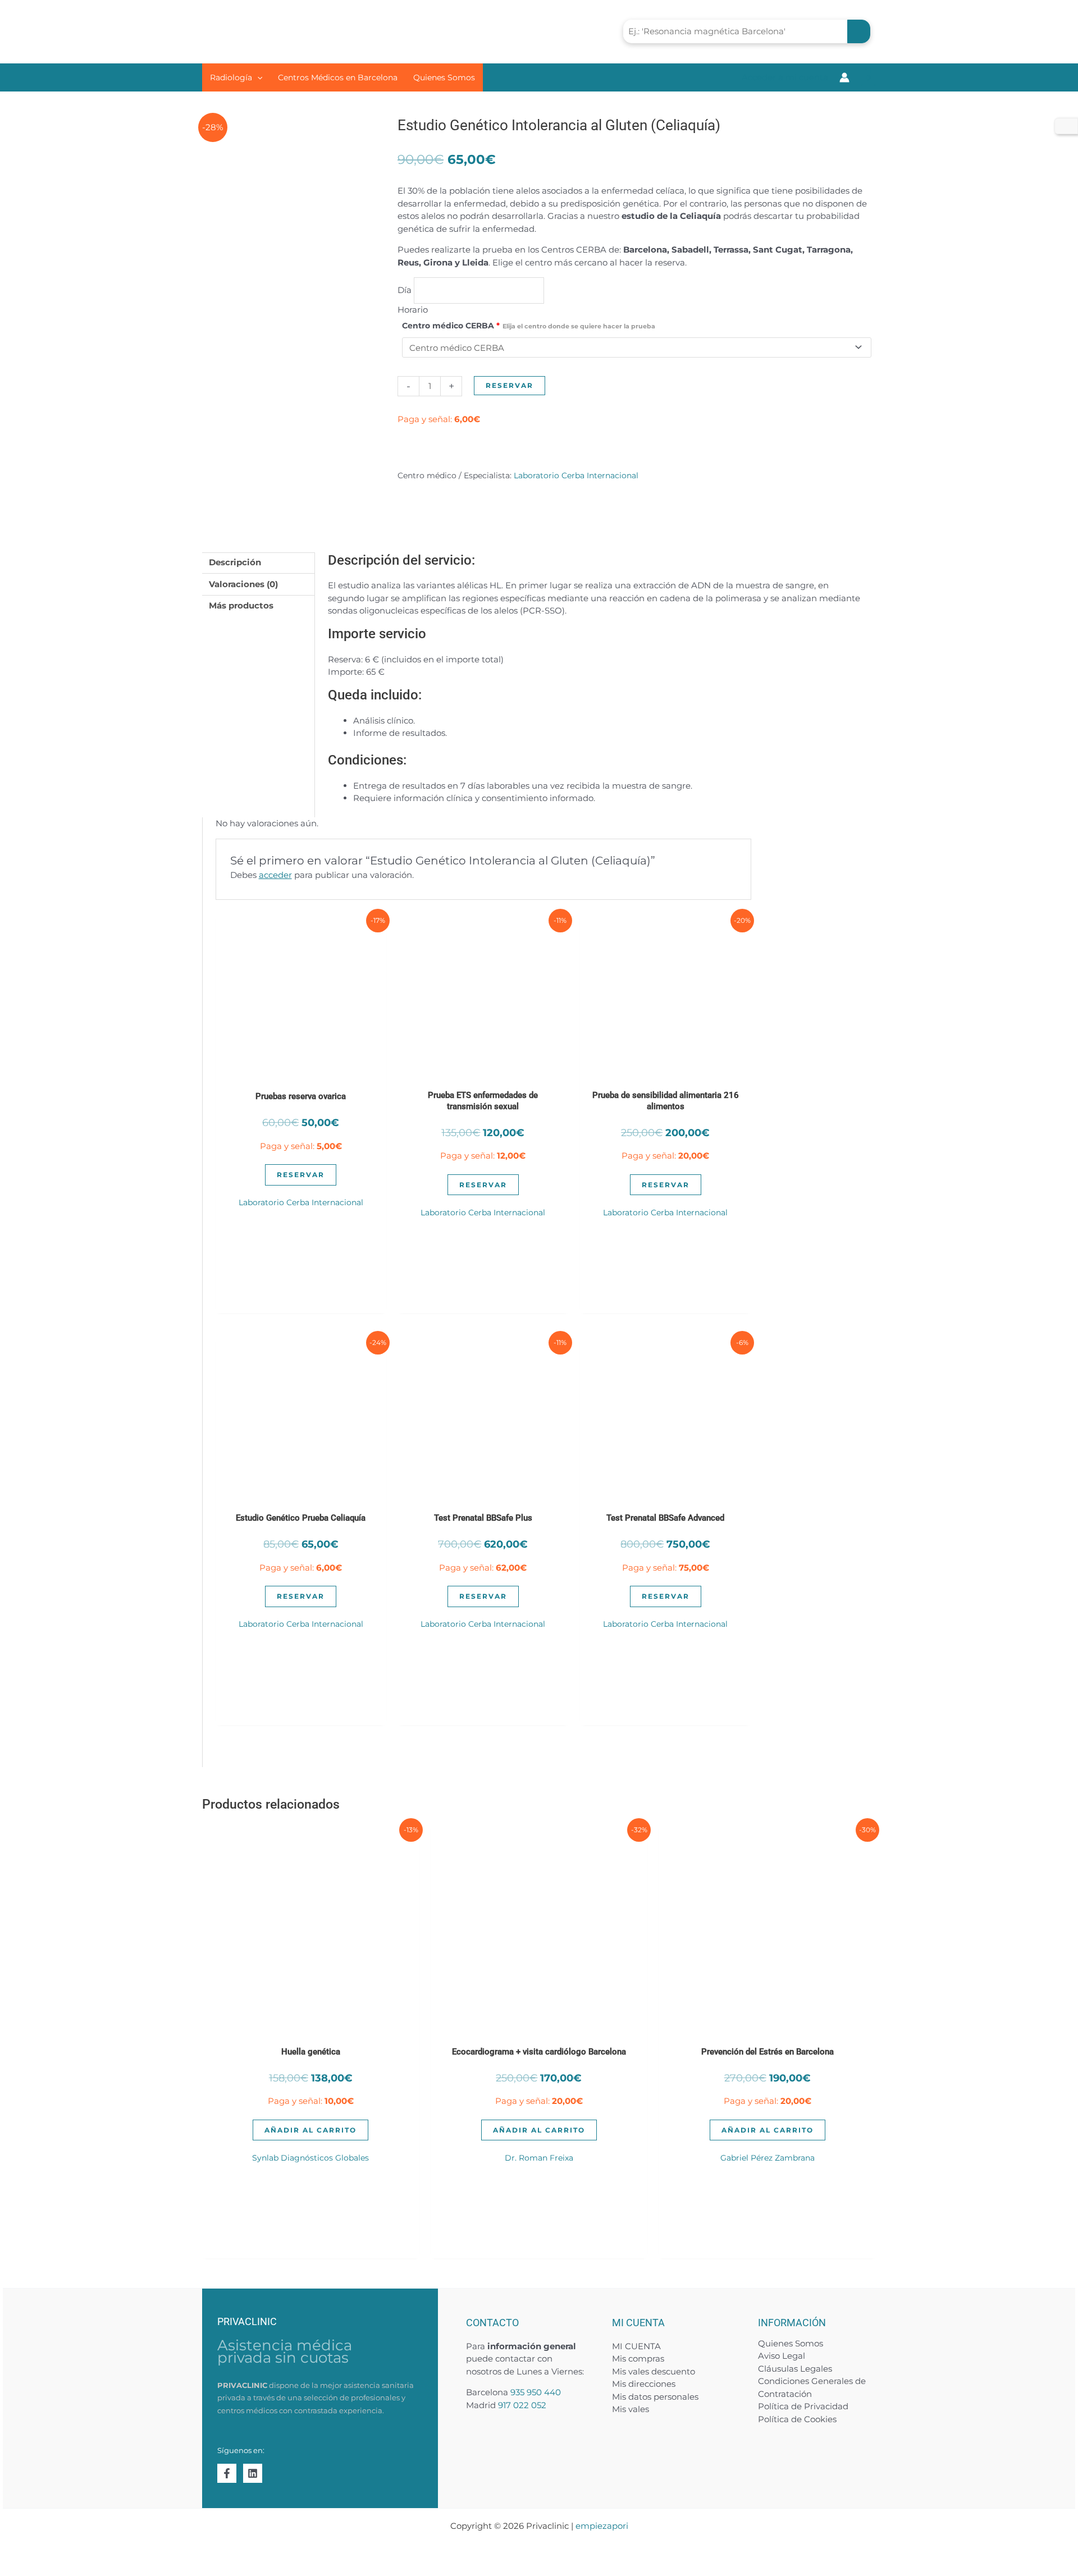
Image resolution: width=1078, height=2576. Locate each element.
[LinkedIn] (253, 2473)
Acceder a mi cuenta (785, 77)
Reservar (510, 385)
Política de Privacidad (803, 2406)
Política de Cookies (797, 2419)
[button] (257, 77)
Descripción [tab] (235, 562)
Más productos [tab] (241, 605)
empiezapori (602, 2526)
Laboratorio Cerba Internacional (576, 475)
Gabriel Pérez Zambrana (768, 2158)
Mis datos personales (655, 2397)
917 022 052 (522, 2405)
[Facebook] (227, 2473)
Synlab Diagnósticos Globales (310, 2158)
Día (406, 290)
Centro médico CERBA (529, 326)
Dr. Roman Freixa (539, 2158)
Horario (413, 310)
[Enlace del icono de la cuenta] (844, 77)
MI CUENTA (636, 2346)
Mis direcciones (644, 2384)
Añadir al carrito (310, 2130)
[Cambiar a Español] (1066, 126)
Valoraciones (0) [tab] (243, 584)
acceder (275, 875)
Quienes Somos (791, 2343)
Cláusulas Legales (795, 2369)
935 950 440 (536, 2392)
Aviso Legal (782, 2356)
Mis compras (638, 2358)
